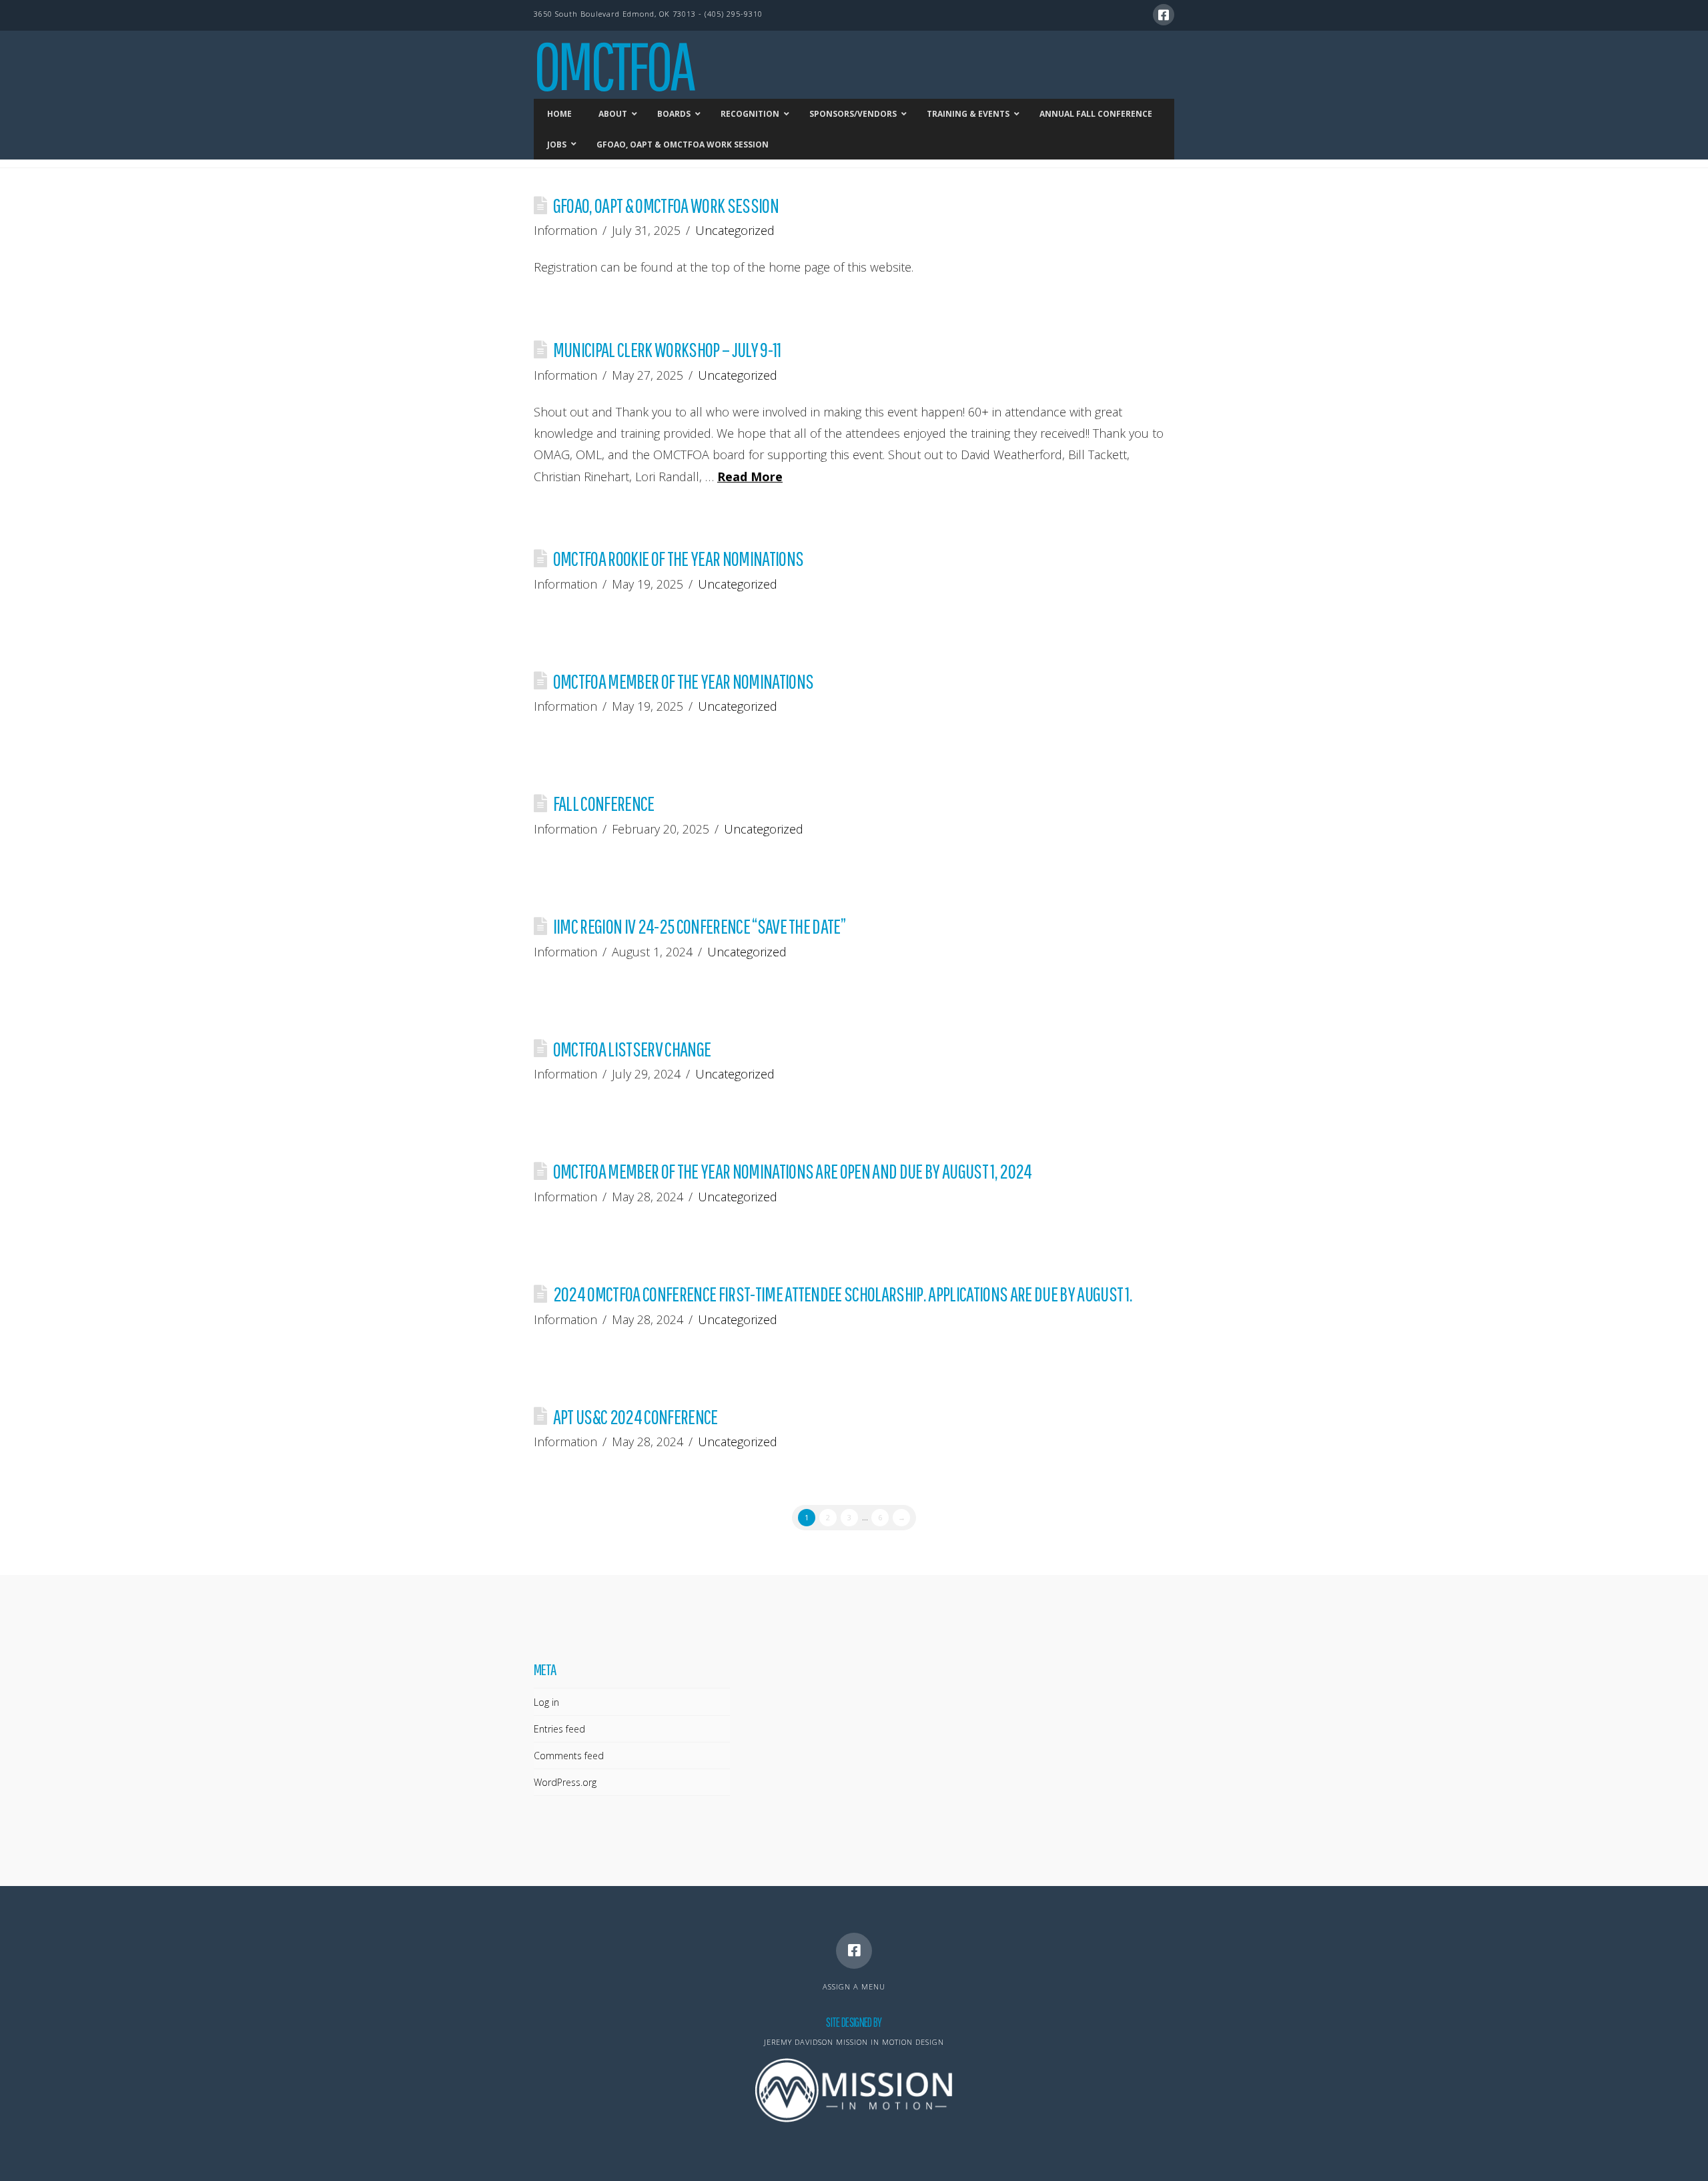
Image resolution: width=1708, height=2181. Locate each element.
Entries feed (559, 1729)
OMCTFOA (613, 65)
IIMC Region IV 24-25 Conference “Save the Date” (699, 926)
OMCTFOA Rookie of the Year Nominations (678, 558)
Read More (750, 477)
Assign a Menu (854, 1986)
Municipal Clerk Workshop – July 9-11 (667, 349)
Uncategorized (735, 230)
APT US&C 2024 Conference (635, 1417)
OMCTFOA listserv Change (632, 1049)
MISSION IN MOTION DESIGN (890, 2042)
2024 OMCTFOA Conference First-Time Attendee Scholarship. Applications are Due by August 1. (843, 1294)
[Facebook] (1164, 15)
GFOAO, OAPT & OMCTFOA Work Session (666, 205)
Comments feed (569, 1756)
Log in (546, 1702)
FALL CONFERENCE (604, 803)
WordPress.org (565, 1782)
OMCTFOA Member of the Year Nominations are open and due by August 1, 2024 (793, 1171)
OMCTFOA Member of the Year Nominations (683, 681)
